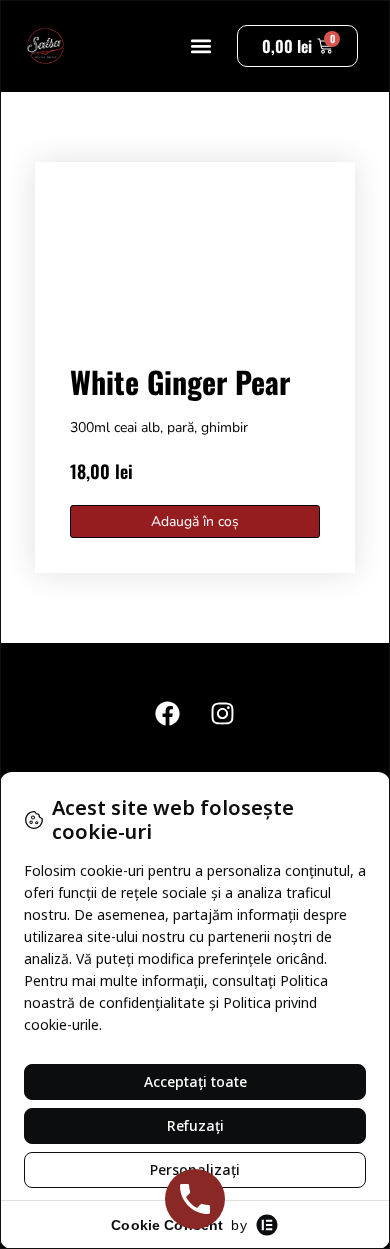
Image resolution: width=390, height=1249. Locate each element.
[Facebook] (168, 713)
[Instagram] (223, 713)
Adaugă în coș (195, 521)
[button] (200, 46)
